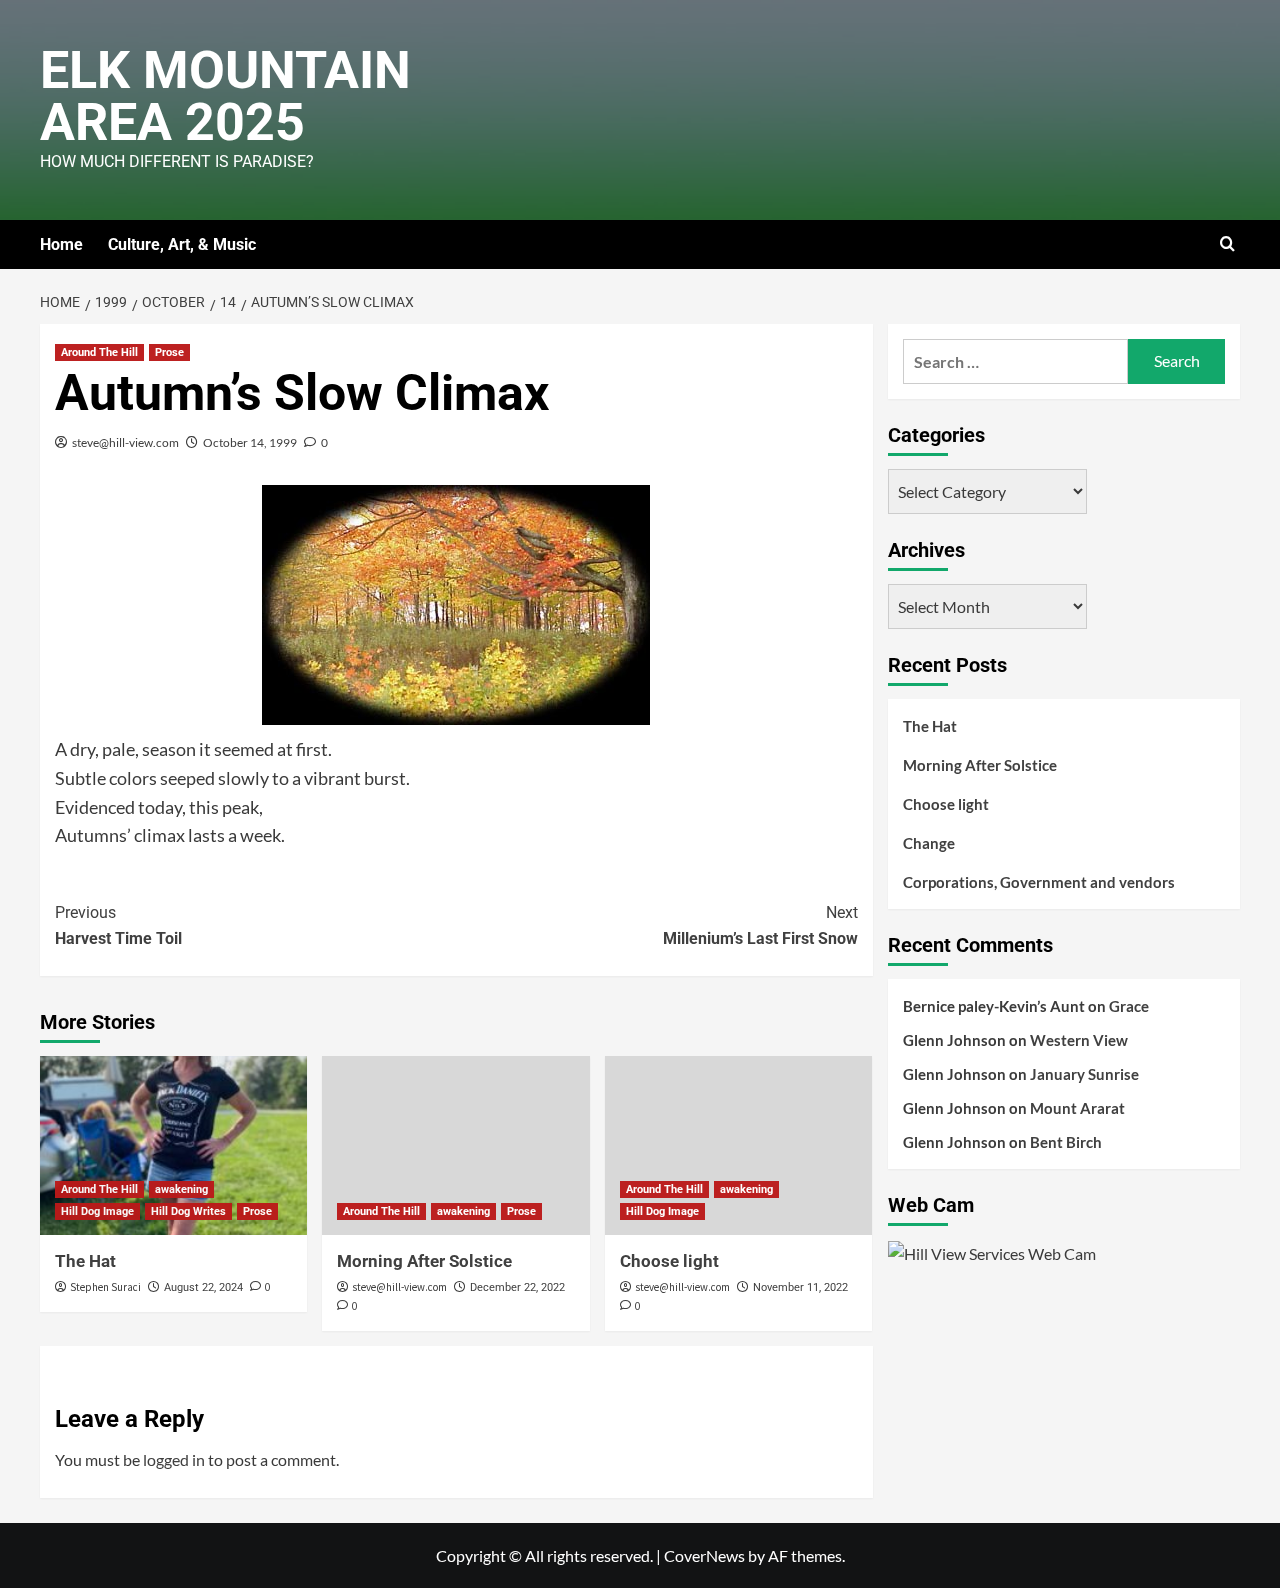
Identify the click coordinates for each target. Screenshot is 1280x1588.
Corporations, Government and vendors (1039, 882)
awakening (181, 1189)
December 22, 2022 (517, 1287)
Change (929, 843)
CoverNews (704, 1555)
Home (61, 244)
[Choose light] (738, 1145)
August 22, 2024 (203, 1287)
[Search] (1227, 244)
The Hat (85, 1261)
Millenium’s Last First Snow (760, 925)
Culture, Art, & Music (182, 244)
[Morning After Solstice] (455, 1145)
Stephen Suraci (105, 1287)
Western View (1079, 1040)
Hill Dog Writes (188, 1211)
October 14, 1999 (250, 442)
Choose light (669, 1261)
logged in (174, 1459)
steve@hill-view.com (125, 442)
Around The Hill (99, 352)
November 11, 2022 (800, 1287)
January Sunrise (1084, 1074)
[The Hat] (173, 1145)
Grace (1129, 1006)
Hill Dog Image (97, 1211)
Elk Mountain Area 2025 (225, 96)
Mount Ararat (1077, 1108)
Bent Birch (1066, 1142)
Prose (169, 352)
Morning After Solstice (424, 1261)
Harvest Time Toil (118, 925)
